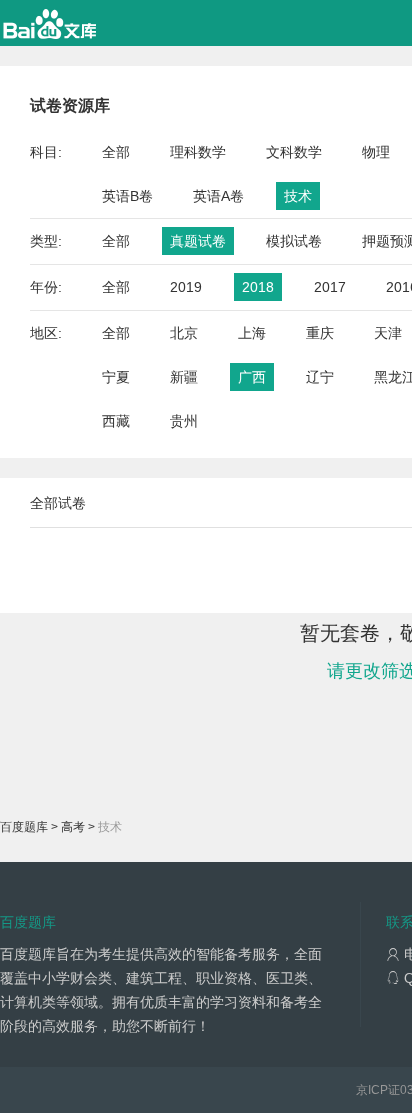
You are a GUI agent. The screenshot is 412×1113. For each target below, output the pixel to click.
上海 (252, 333)
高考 (73, 827)
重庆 (320, 333)
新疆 (184, 377)
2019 (186, 287)
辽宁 (320, 377)
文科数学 (294, 152)
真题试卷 (198, 241)
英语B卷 (127, 196)
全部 (116, 152)
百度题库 (24, 827)
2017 (330, 287)
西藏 (116, 421)
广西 (252, 377)
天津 (388, 333)
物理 (376, 152)
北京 (184, 333)
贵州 (184, 421)
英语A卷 (218, 196)
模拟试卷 (294, 241)
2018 (258, 287)
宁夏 (116, 377)
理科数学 (198, 152)
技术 (298, 196)
